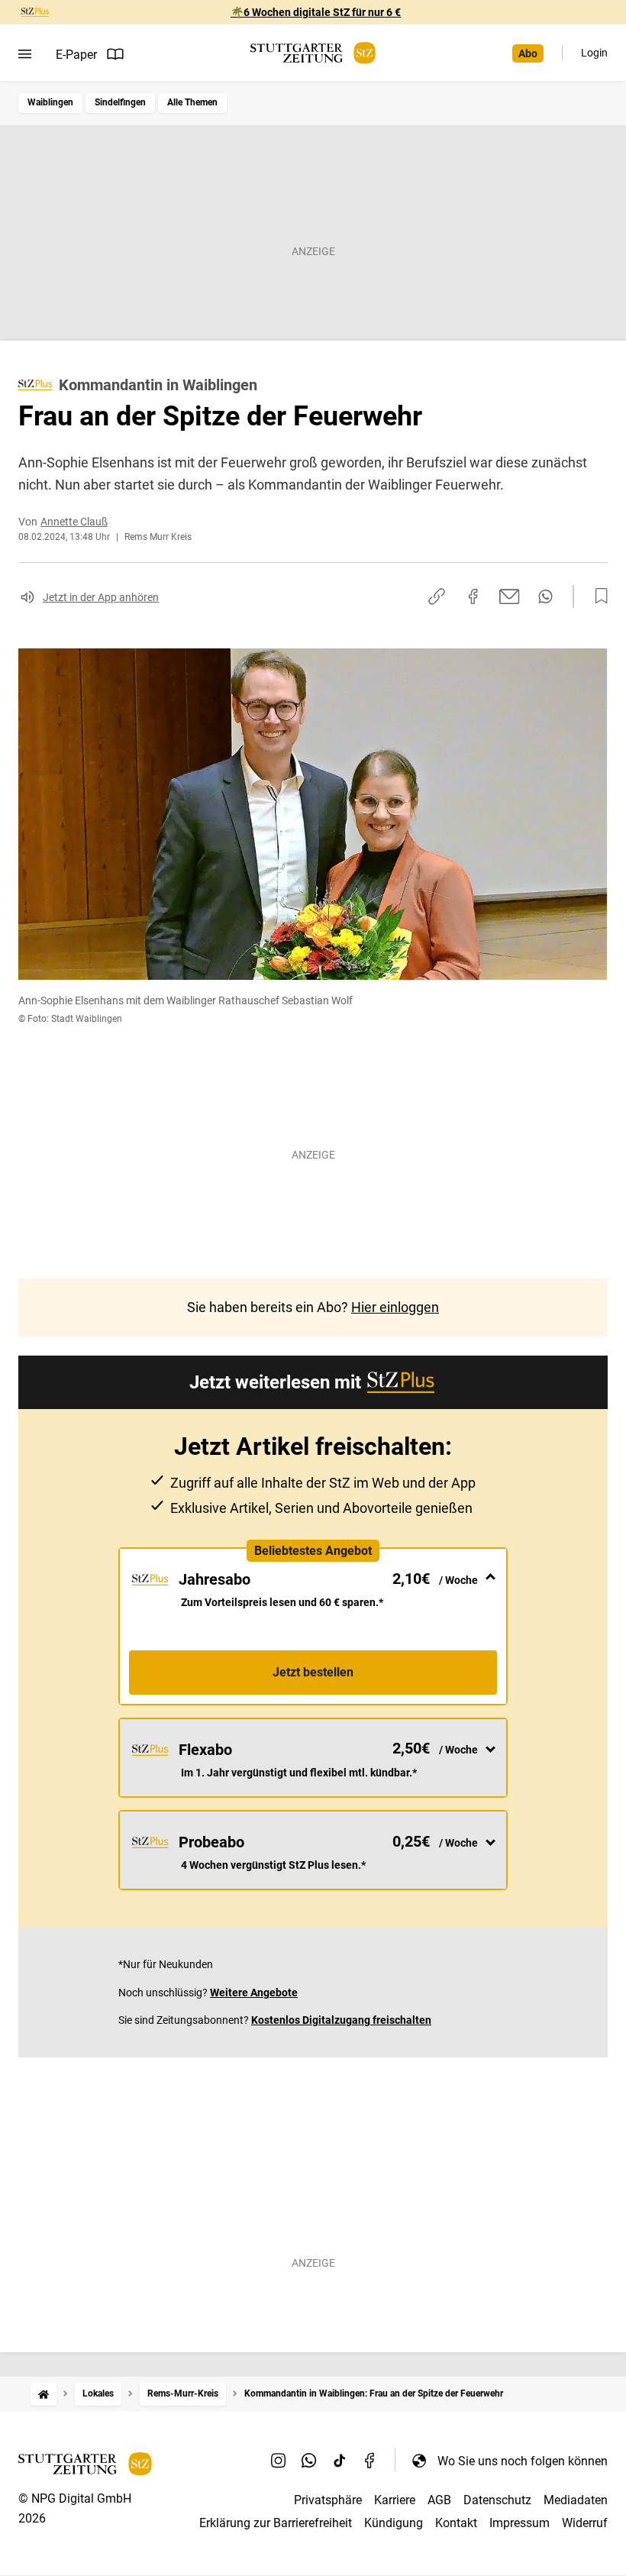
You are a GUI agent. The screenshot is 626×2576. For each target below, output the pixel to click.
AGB (439, 2500)
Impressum (520, 2523)
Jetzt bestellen (313, 1672)
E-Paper (76, 55)
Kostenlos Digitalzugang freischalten (341, 2020)
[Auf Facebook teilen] (473, 596)
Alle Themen (192, 102)
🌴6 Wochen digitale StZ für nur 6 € (316, 12)
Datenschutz (497, 2500)
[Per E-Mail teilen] (510, 596)
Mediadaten (576, 2500)
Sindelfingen (120, 102)
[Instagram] (279, 2461)
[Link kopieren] (437, 596)
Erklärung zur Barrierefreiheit (276, 2523)
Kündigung (394, 2523)
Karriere (395, 2500)
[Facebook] (370, 2461)
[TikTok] (340, 2461)
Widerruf (585, 2523)
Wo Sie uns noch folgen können (523, 2461)
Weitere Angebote (254, 1993)
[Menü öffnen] (25, 54)
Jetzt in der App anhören (101, 597)
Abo (528, 53)
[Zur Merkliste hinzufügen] (597, 596)
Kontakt (456, 2523)
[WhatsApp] (309, 2461)
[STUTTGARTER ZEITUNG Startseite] (313, 53)
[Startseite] (44, 2394)
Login (594, 53)
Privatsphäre (328, 2500)
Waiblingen (50, 102)
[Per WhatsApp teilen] (545, 596)
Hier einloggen (395, 1307)
